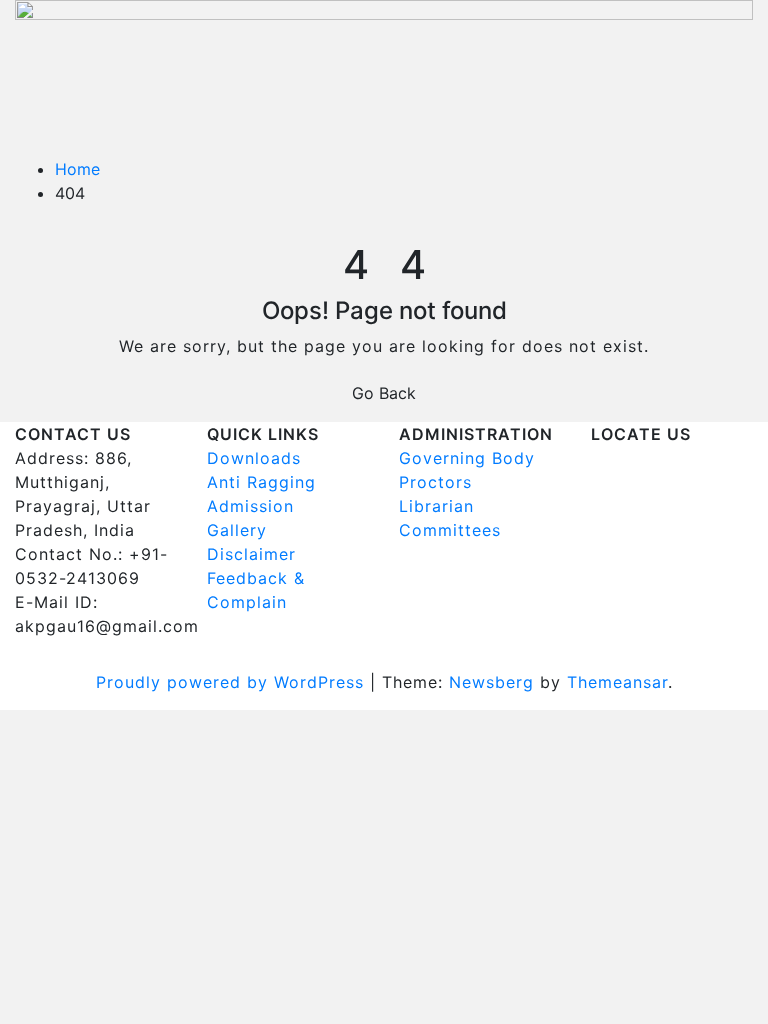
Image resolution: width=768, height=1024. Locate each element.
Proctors (435, 482)
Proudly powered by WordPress (233, 682)
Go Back (384, 393)
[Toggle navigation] (46, 125)
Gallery (237, 530)
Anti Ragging (261, 482)
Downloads (254, 458)
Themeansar (617, 682)
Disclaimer (251, 554)
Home (77, 169)
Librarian (436, 506)
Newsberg (491, 682)
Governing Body (467, 458)
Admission (250, 506)
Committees (450, 530)
